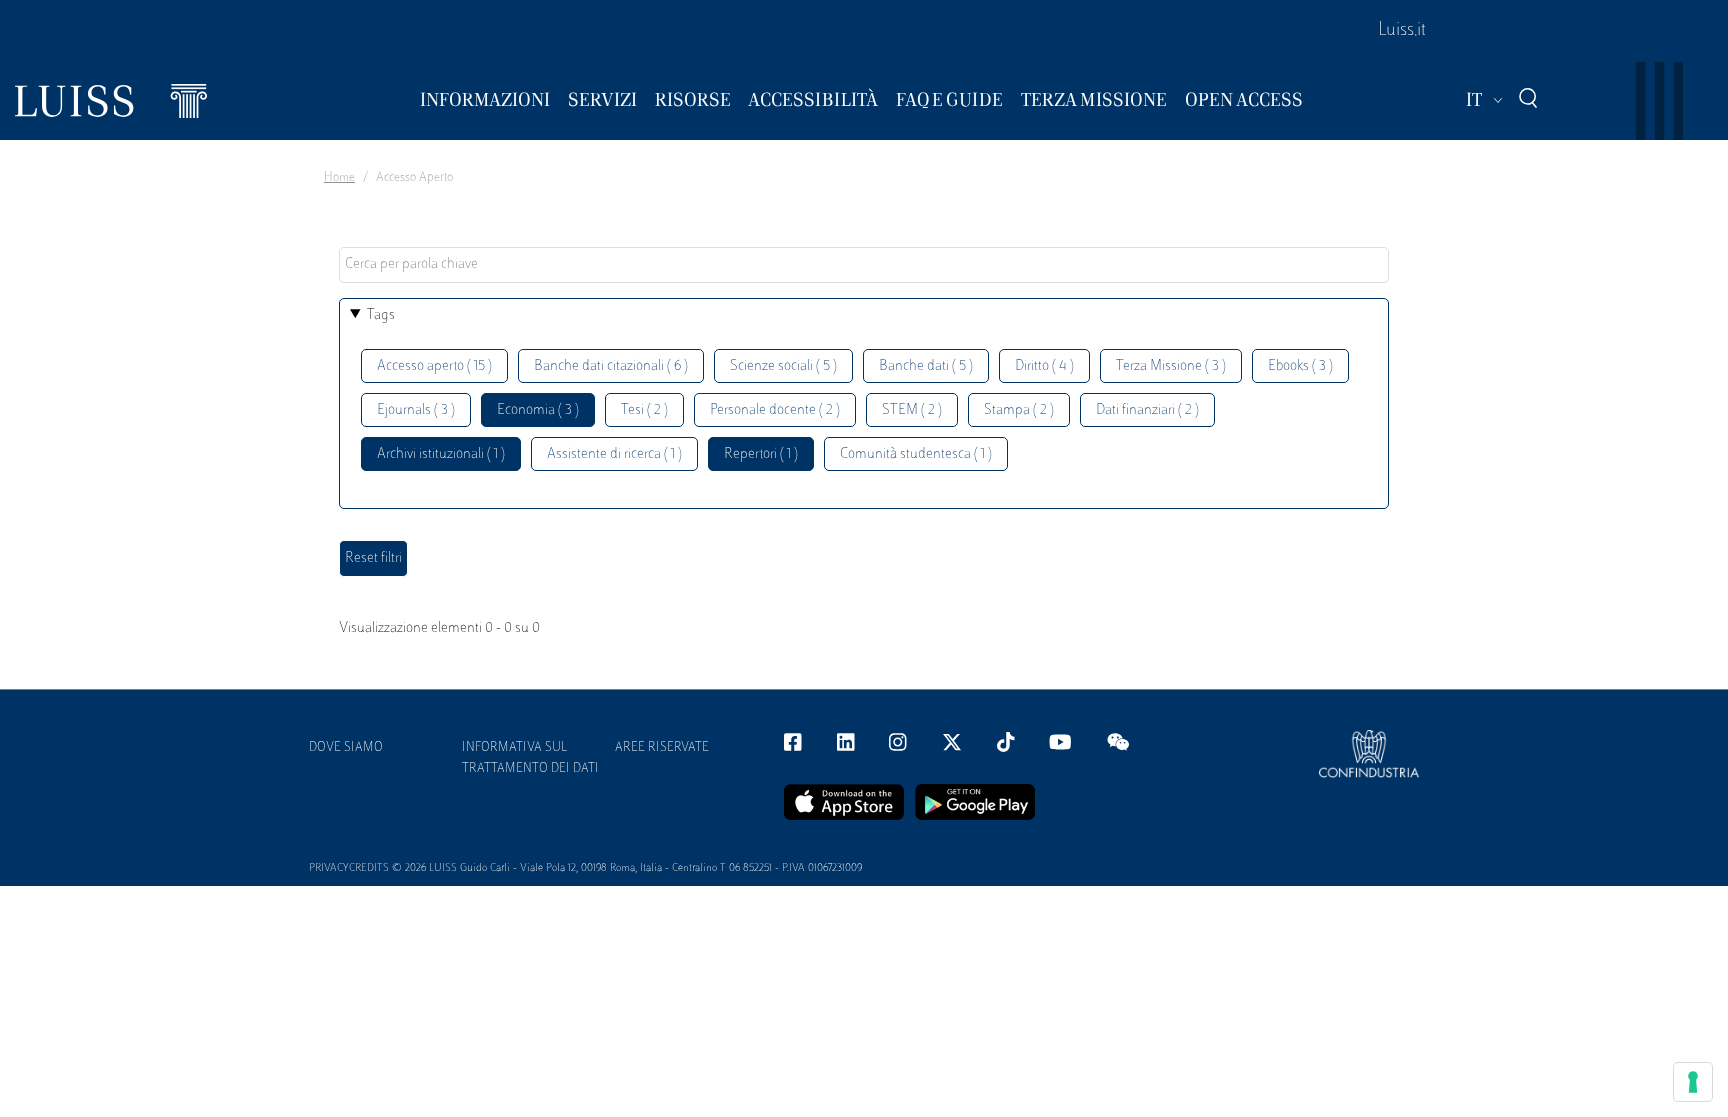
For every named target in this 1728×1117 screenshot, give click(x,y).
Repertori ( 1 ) (761, 454)
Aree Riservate (662, 748)
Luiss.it (1402, 31)
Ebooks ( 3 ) (1300, 366)
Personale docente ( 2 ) (775, 410)
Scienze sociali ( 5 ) (783, 366)
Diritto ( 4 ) (1044, 366)
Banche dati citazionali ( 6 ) (611, 366)
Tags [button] (381, 315)
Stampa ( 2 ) (1019, 410)
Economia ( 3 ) (538, 410)
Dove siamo (346, 748)
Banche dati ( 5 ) (926, 366)
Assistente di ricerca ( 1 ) (614, 454)
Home (339, 178)
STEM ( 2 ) (912, 410)
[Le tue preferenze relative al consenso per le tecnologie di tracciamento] (1693, 1082)
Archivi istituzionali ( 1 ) (441, 454)
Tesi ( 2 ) (644, 410)
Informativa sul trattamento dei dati (530, 758)
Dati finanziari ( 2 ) (1147, 410)
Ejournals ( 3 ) (416, 410)
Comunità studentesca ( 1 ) (916, 454)
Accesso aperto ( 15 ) (434, 366)
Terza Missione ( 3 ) (1171, 366)
